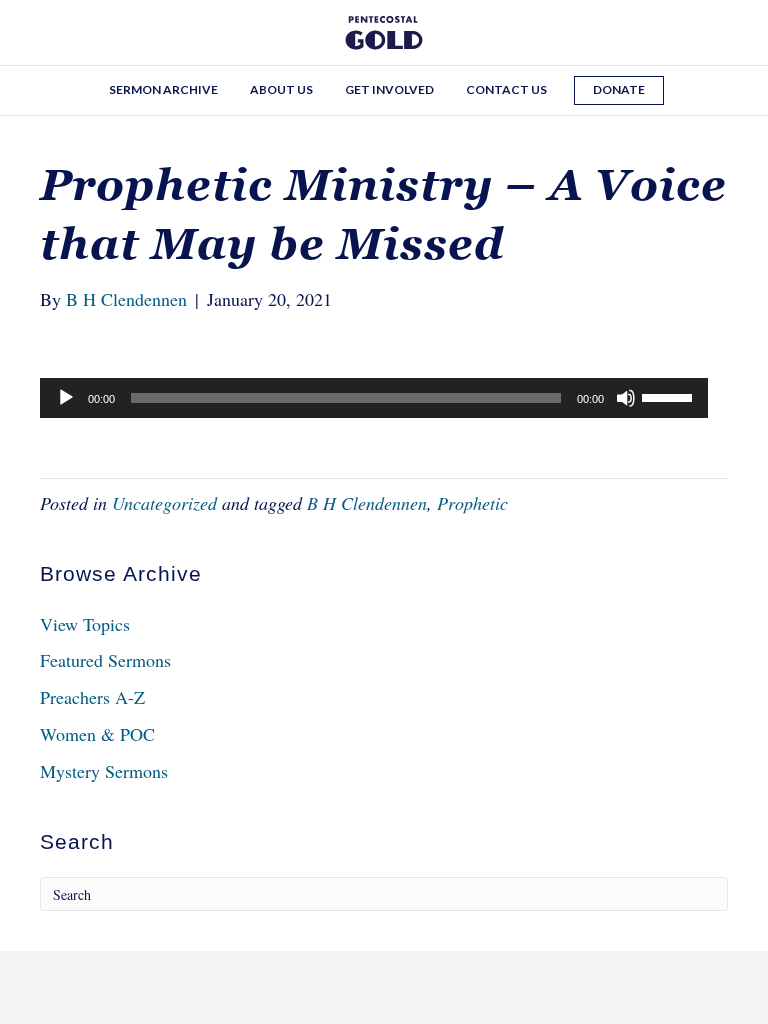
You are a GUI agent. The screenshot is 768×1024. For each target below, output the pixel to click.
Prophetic (472, 503)
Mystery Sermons (104, 771)
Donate (619, 89)
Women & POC (97, 734)
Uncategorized (164, 503)
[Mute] (626, 398)
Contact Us (506, 89)
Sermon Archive (163, 89)
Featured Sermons (105, 660)
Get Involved (389, 89)
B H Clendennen (367, 503)
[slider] (670, 396)
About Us (281, 89)
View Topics (85, 624)
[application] (374, 398)
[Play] (66, 398)
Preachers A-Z (92, 697)
